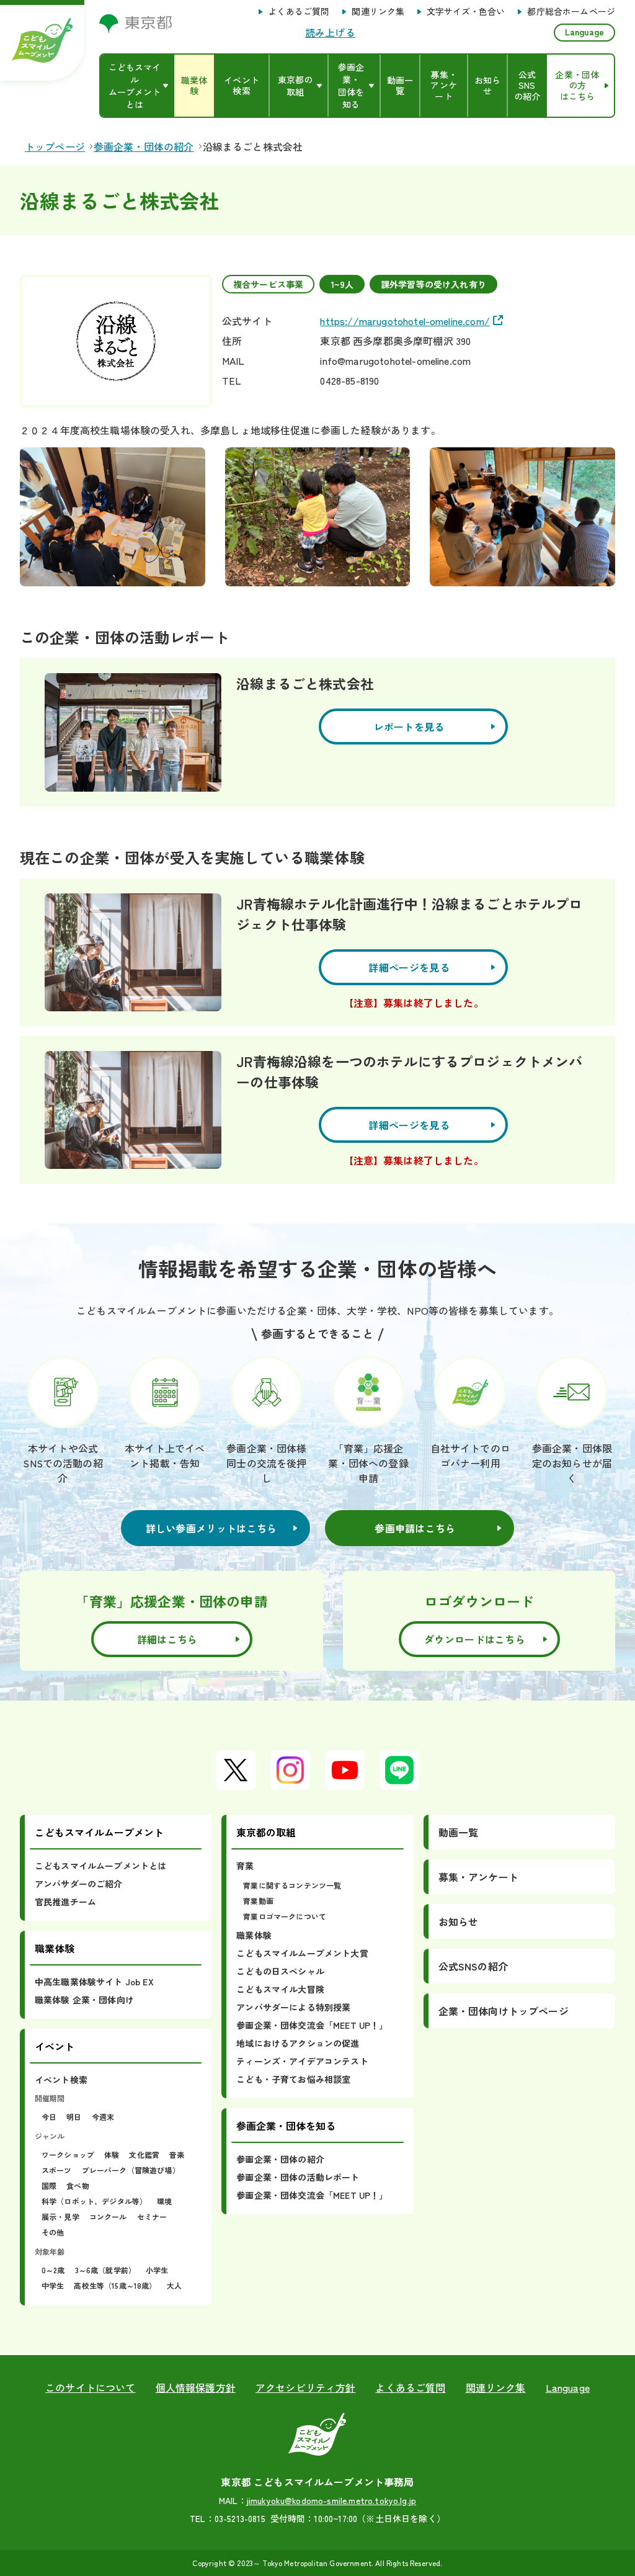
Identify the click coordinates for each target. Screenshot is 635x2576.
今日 (49, 2117)
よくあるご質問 (299, 12)
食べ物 (78, 2185)
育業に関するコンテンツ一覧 (292, 1885)
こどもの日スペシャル (280, 1971)
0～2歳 (53, 2270)
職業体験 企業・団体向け (84, 2000)
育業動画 (258, 1901)
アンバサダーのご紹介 (79, 1884)
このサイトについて (90, 2387)
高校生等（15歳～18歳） (115, 2285)
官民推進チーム (65, 1902)
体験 (112, 2154)
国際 (49, 2185)
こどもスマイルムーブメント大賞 (302, 1953)
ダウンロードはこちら (475, 1639)
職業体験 (254, 1935)
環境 (164, 2201)
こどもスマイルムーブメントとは (100, 1866)
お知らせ (459, 1921)
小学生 (157, 2270)
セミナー (152, 2216)
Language (584, 32)
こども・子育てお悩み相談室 (293, 2079)
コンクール (108, 2216)
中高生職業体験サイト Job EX (94, 1982)
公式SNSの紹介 (473, 1966)
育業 (245, 1866)
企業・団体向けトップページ (504, 2011)
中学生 (53, 2285)
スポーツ (57, 2170)
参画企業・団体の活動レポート (298, 2177)
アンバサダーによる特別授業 (293, 2007)
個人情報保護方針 (196, 2387)
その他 (53, 2232)
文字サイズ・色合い (466, 12)
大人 (174, 2285)
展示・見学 (60, 2216)
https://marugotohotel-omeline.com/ (405, 321)
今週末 (103, 2117)
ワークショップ (68, 2154)
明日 (74, 2117)
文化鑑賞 (144, 2154)
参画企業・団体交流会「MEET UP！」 (312, 2025)
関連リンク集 (378, 12)
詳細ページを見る (409, 967)
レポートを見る (409, 727)
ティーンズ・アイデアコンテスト (302, 2061)
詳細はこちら (167, 1639)
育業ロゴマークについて (285, 1916)
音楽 (177, 2154)
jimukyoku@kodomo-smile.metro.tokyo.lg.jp (331, 2500)
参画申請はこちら (415, 1528)
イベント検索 (61, 2080)
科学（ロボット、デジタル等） (94, 2201)
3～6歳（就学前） (105, 2270)
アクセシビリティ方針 (306, 2387)
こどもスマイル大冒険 (280, 1989)
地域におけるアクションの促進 (298, 2043)
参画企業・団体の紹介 (280, 2159)
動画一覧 (459, 1832)
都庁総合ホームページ (571, 12)
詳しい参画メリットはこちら (211, 1528)
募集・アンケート (478, 1877)
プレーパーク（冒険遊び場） (131, 2170)
